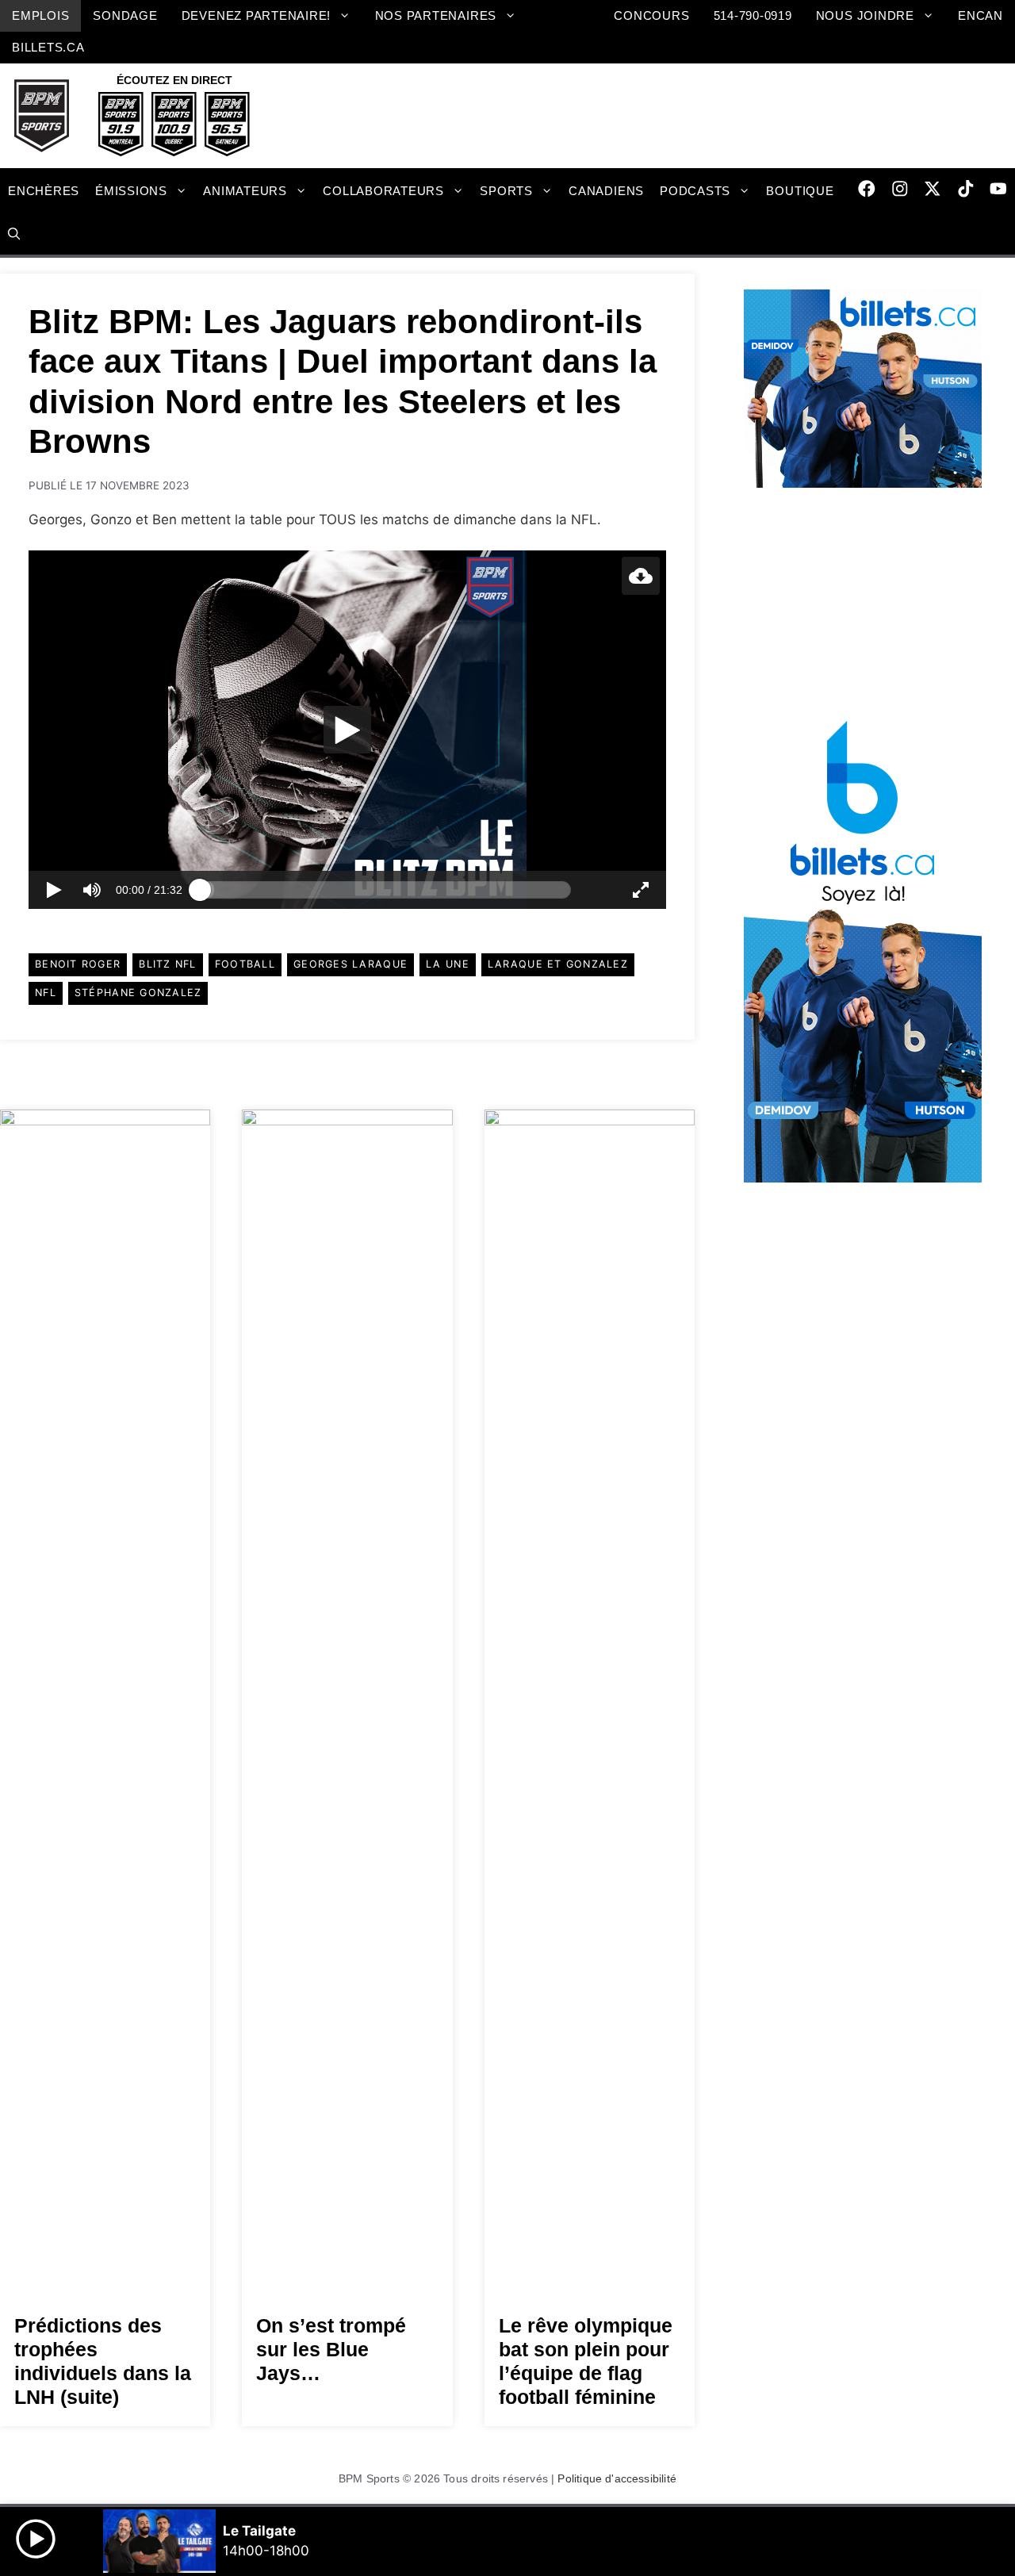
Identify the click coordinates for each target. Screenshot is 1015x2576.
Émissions (131, 191)
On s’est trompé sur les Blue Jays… (331, 2349)
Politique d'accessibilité (617, 2478)
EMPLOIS (40, 15)
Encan (981, 15)
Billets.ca (48, 47)
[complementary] (347, 730)
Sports (506, 191)
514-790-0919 (753, 15)
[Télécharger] (641, 576)
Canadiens (606, 191)
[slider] (385, 890)
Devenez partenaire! (257, 15)
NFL (46, 993)
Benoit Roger (78, 964)
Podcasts (695, 191)
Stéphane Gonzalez (138, 993)
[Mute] (92, 890)
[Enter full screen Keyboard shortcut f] (641, 890)
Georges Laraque (350, 964)
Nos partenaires (436, 15)
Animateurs (245, 191)
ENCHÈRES (44, 191)
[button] (14, 235)
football (245, 964)
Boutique (800, 191)
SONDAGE (125, 15)
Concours (651, 15)
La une (448, 964)
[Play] (347, 730)
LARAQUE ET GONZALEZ (558, 964)
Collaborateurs (383, 191)
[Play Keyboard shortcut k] (54, 890)
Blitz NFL (167, 964)
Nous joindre (865, 15)
